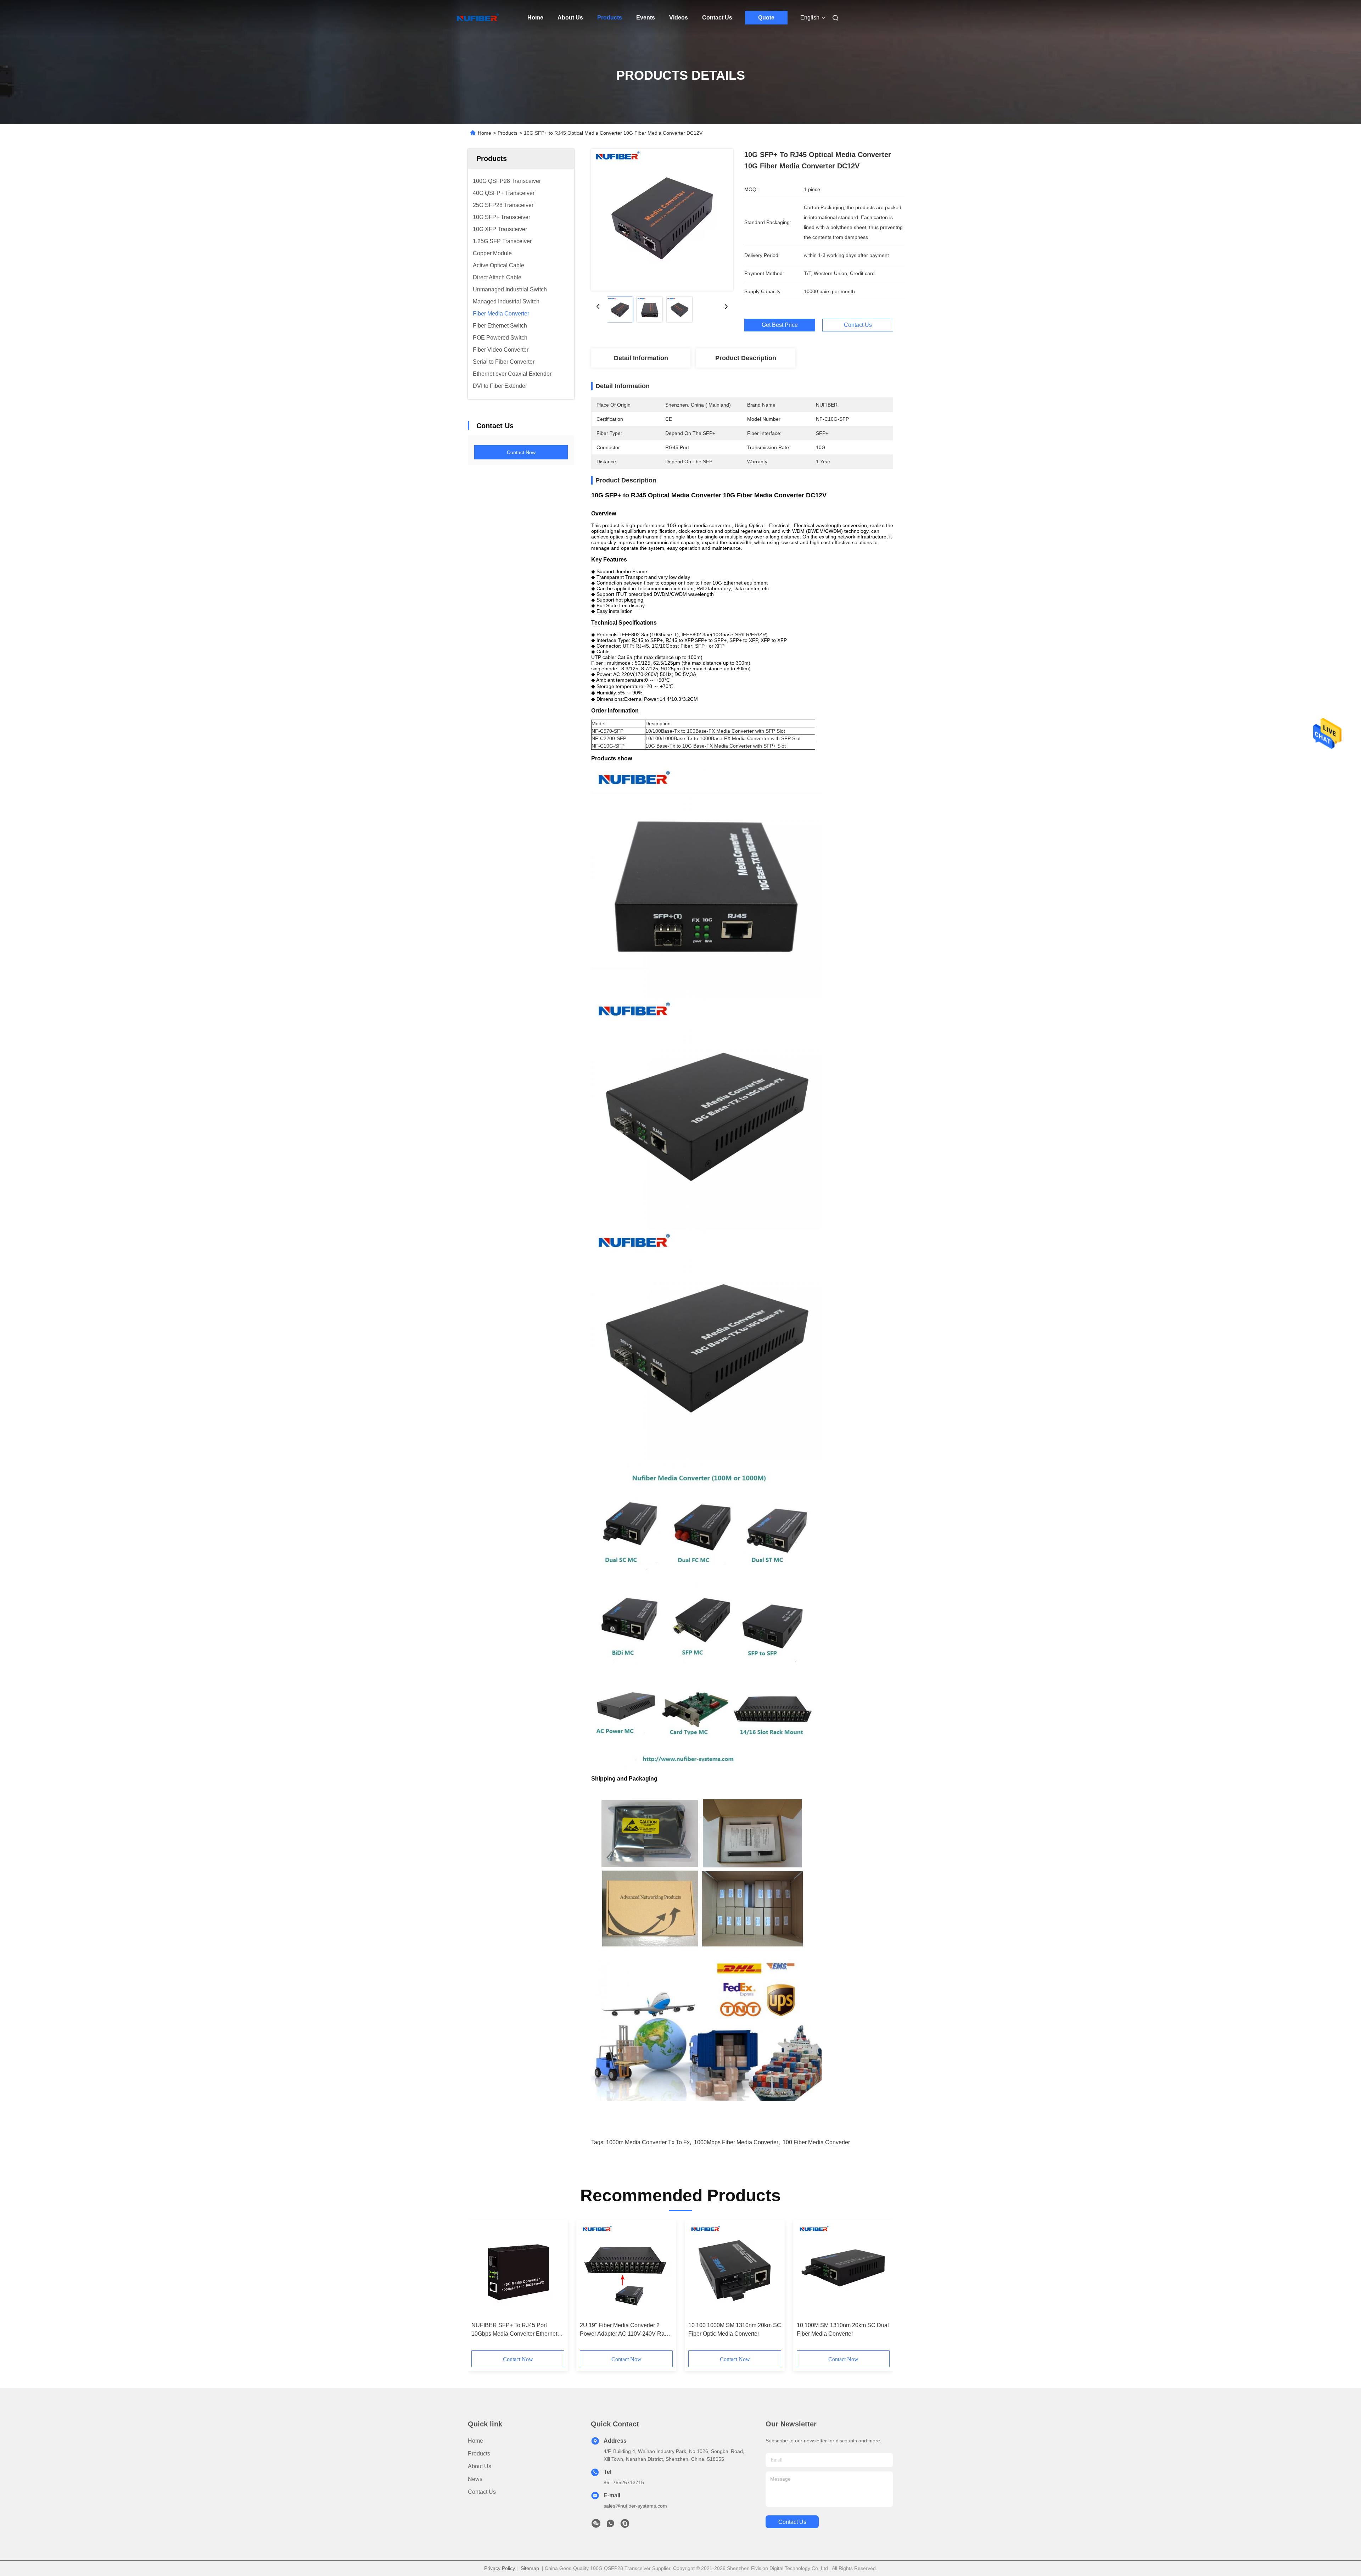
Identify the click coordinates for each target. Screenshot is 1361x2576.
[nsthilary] (625, 2525)
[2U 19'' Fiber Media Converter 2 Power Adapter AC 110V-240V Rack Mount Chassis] (626, 2271)
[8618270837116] (610, 2525)
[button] (481, 2287)
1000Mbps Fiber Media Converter (736, 2142)
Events (646, 18)
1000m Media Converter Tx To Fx (648, 2142)
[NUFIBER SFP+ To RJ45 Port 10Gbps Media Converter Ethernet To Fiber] (518, 2271)
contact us (792, 2522)
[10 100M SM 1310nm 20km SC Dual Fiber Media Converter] (843, 2271)
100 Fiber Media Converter (816, 2142)
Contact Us (717, 18)
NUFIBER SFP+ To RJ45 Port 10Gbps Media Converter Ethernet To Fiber (514, 2330)
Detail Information (641, 358)
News (475, 2479)
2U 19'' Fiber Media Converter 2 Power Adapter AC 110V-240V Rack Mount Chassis (625, 2330)
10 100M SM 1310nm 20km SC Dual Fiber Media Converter (843, 2329)
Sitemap (530, 2568)
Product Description (746, 358)
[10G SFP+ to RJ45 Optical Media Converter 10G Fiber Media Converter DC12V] (662, 220)
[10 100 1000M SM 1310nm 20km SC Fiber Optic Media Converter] (735, 2271)
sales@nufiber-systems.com (635, 2506)
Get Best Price (780, 325)
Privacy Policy (500, 2568)
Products (610, 18)
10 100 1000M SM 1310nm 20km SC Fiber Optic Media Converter (735, 2329)
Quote (766, 18)
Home (535, 18)
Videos (679, 18)
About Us (570, 18)
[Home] (478, 18)
